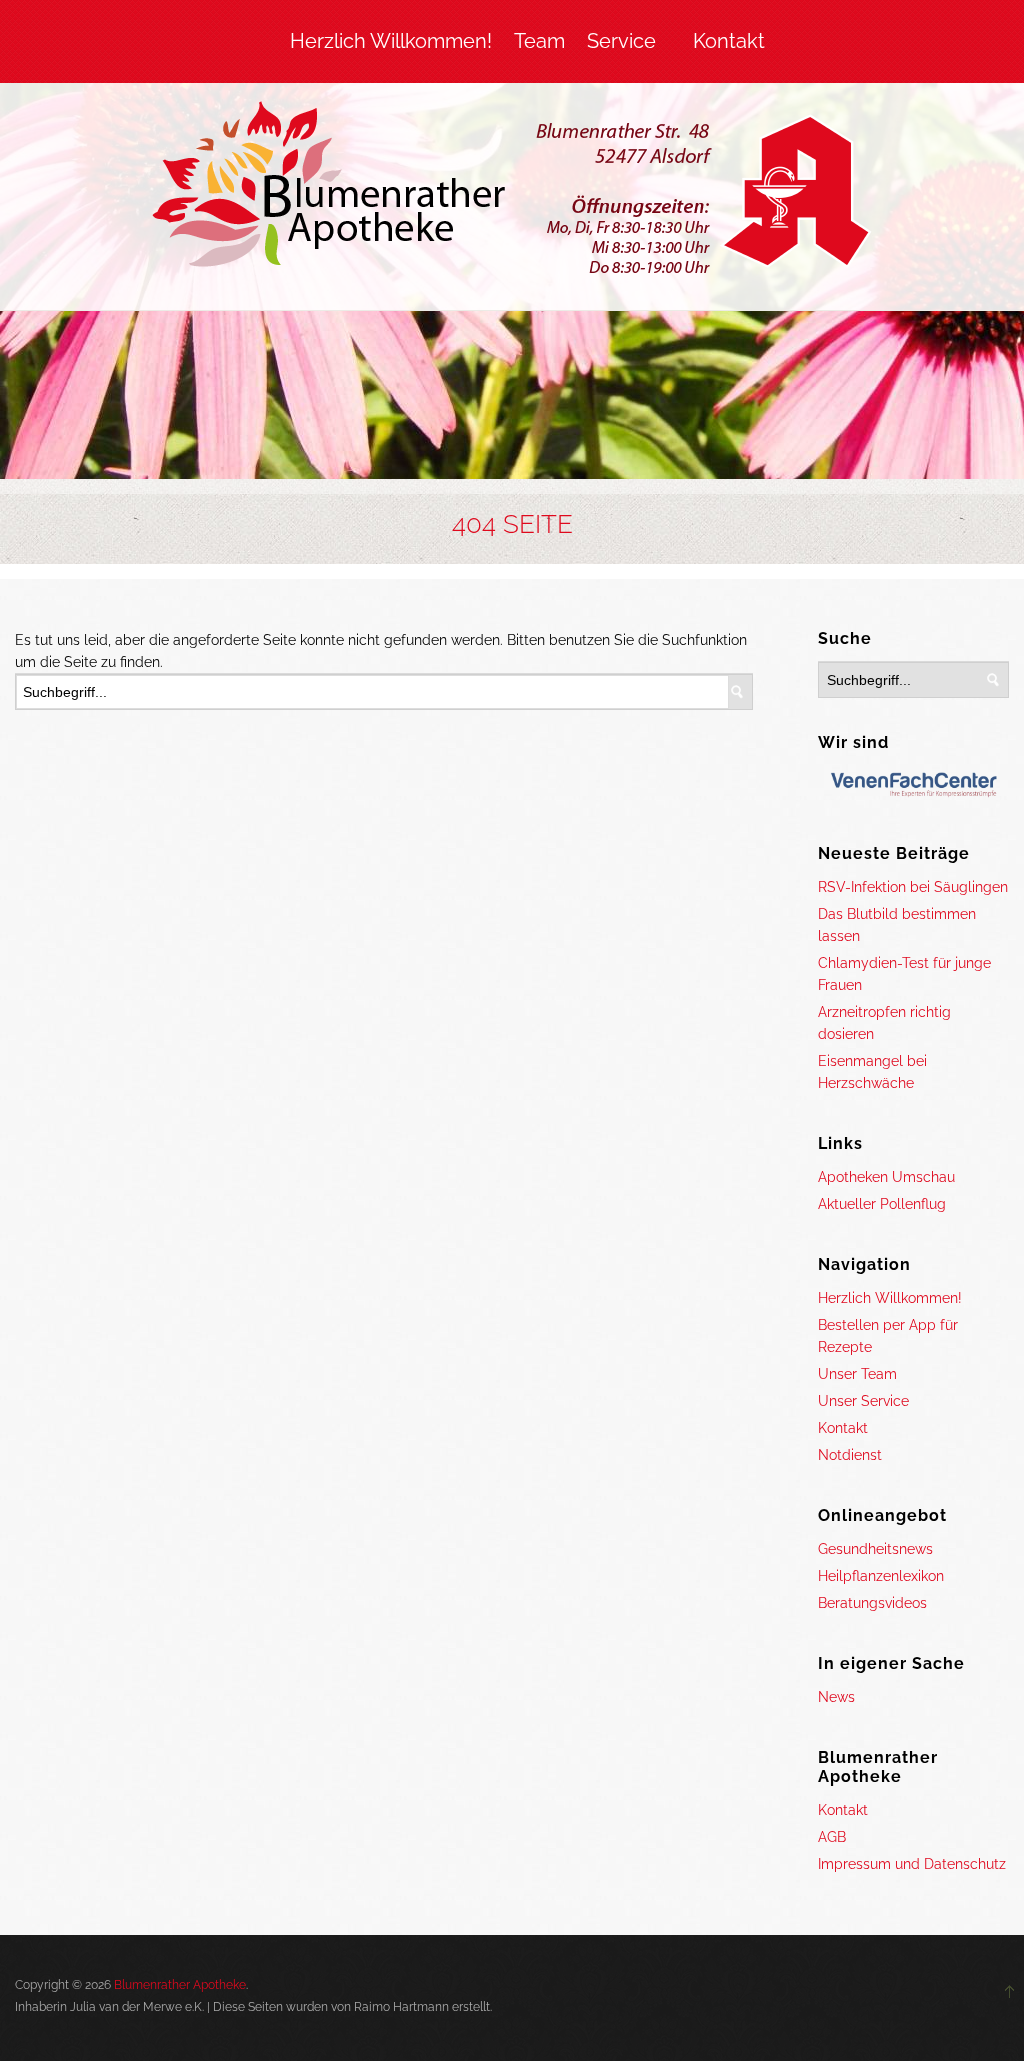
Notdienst (850, 1455)
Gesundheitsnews (875, 1549)
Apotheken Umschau (886, 1177)
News (836, 1697)
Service (621, 41)
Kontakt (729, 41)
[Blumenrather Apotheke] (512, 192)
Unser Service (863, 1401)
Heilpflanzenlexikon (881, 1576)
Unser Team (857, 1374)
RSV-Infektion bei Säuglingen (913, 887)
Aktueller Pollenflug (882, 1204)
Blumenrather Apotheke (180, 1985)
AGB (832, 1837)
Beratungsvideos (872, 1603)
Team (539, 41)
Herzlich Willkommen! (391, 41)
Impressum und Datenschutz (912, 1864)
